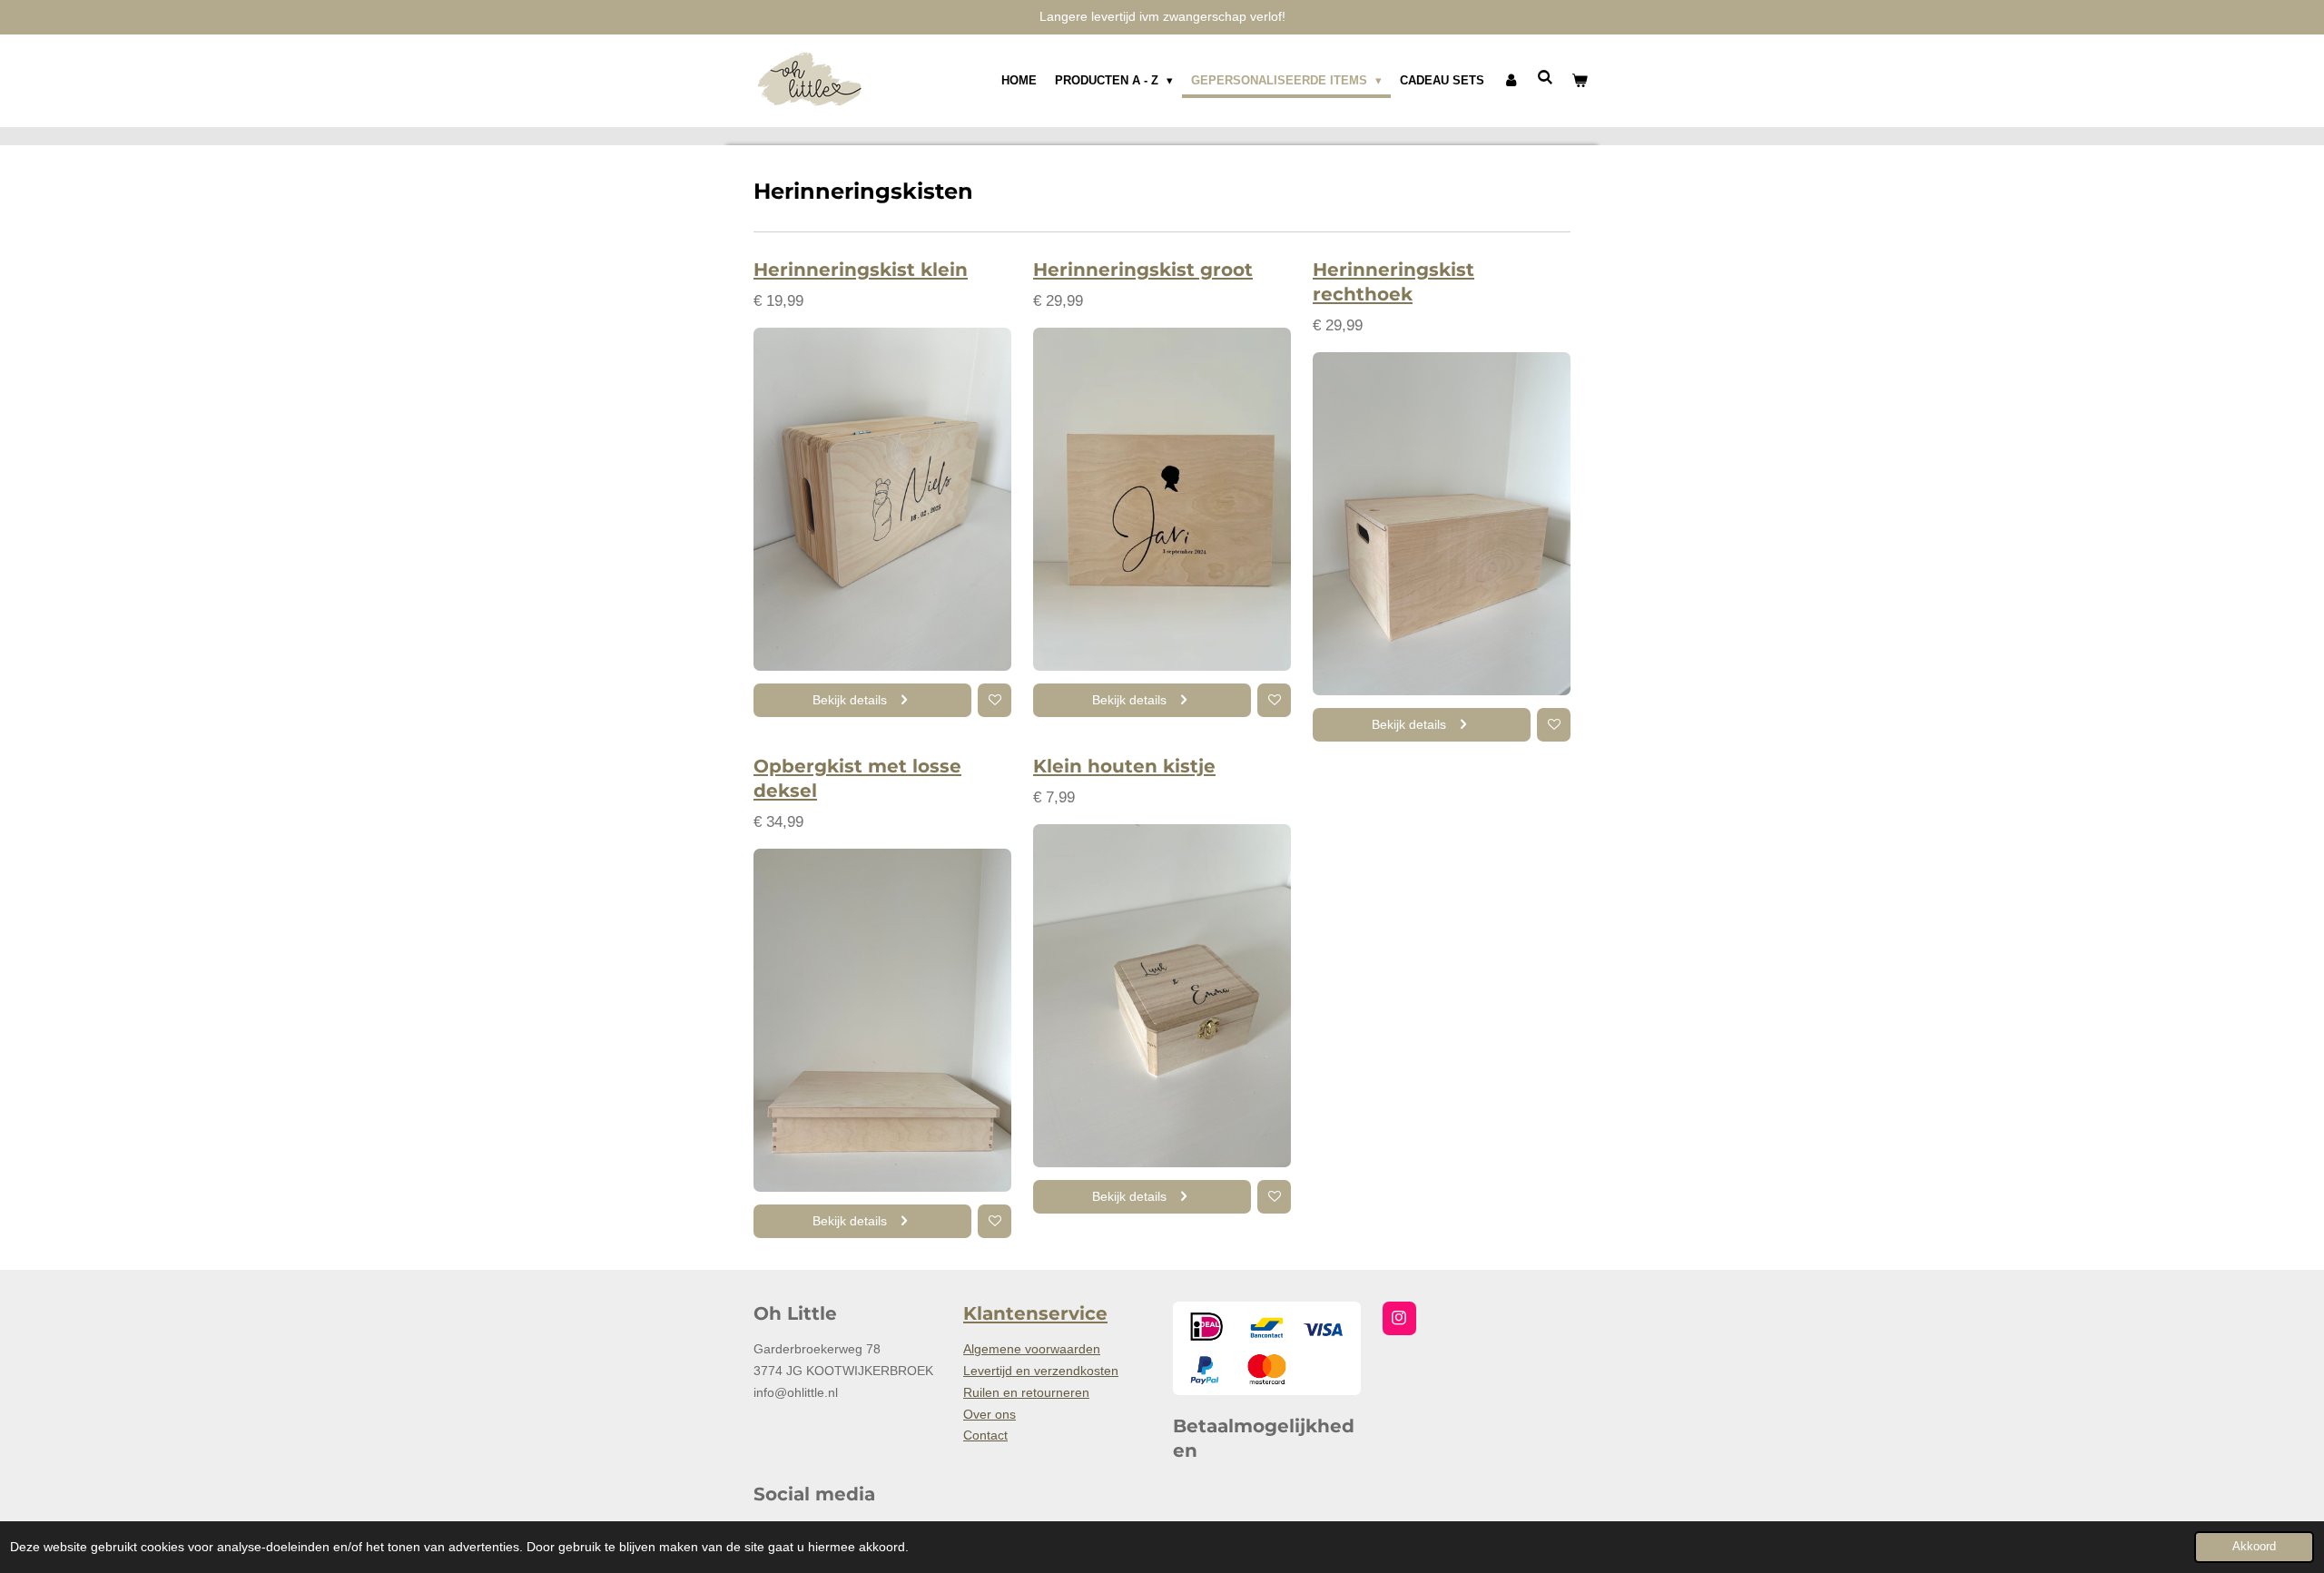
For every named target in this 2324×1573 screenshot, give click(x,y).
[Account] (1511, 81)
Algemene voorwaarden (1032, 1349)
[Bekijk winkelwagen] (1581, 81)
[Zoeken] (1546, 78)
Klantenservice (1035, 1313)
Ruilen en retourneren (1026, 1392)
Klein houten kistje (1124, 766)
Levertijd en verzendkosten (1041, 1371)
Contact (985, 1435)
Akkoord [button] (2254, 1547)
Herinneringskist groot (1143, 270)
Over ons (990, 1414)
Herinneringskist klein (861, 270)
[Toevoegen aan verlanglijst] (995, 700)
